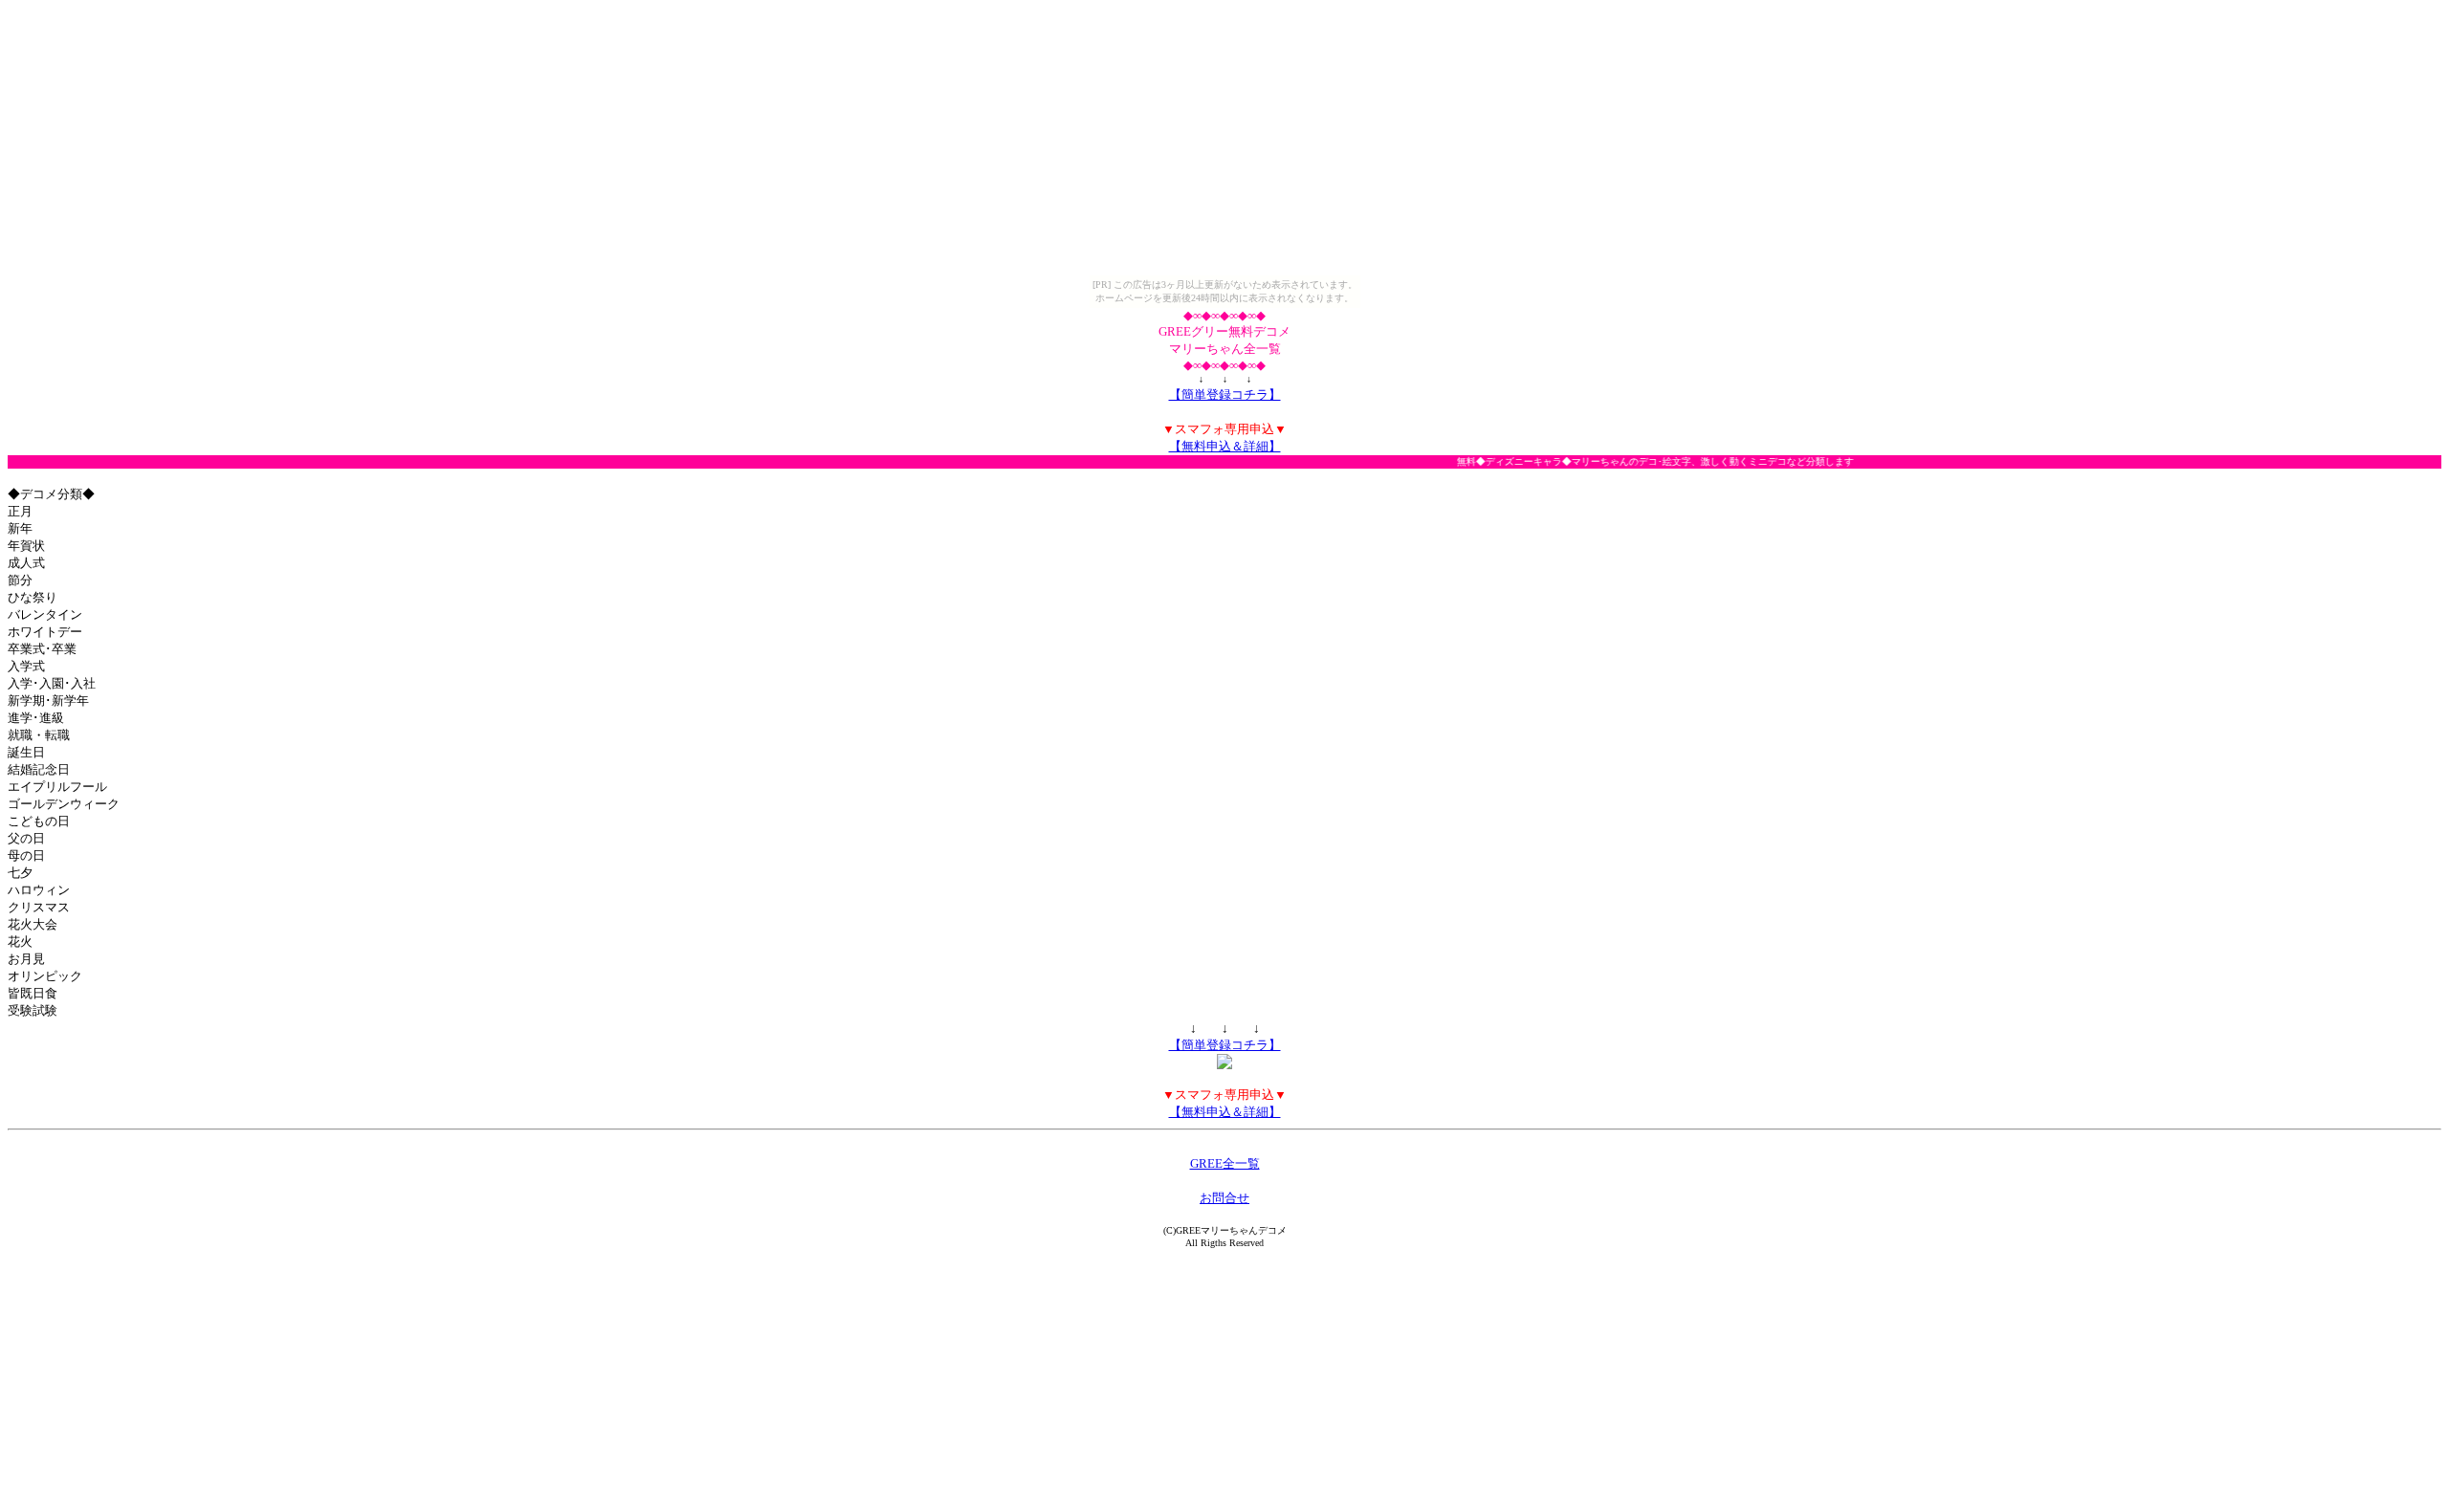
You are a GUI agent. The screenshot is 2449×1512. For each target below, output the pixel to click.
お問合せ (1224, 1198)
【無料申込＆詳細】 (1225, 446)
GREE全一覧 (1225, 1163)
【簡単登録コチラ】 (1225, 394)
